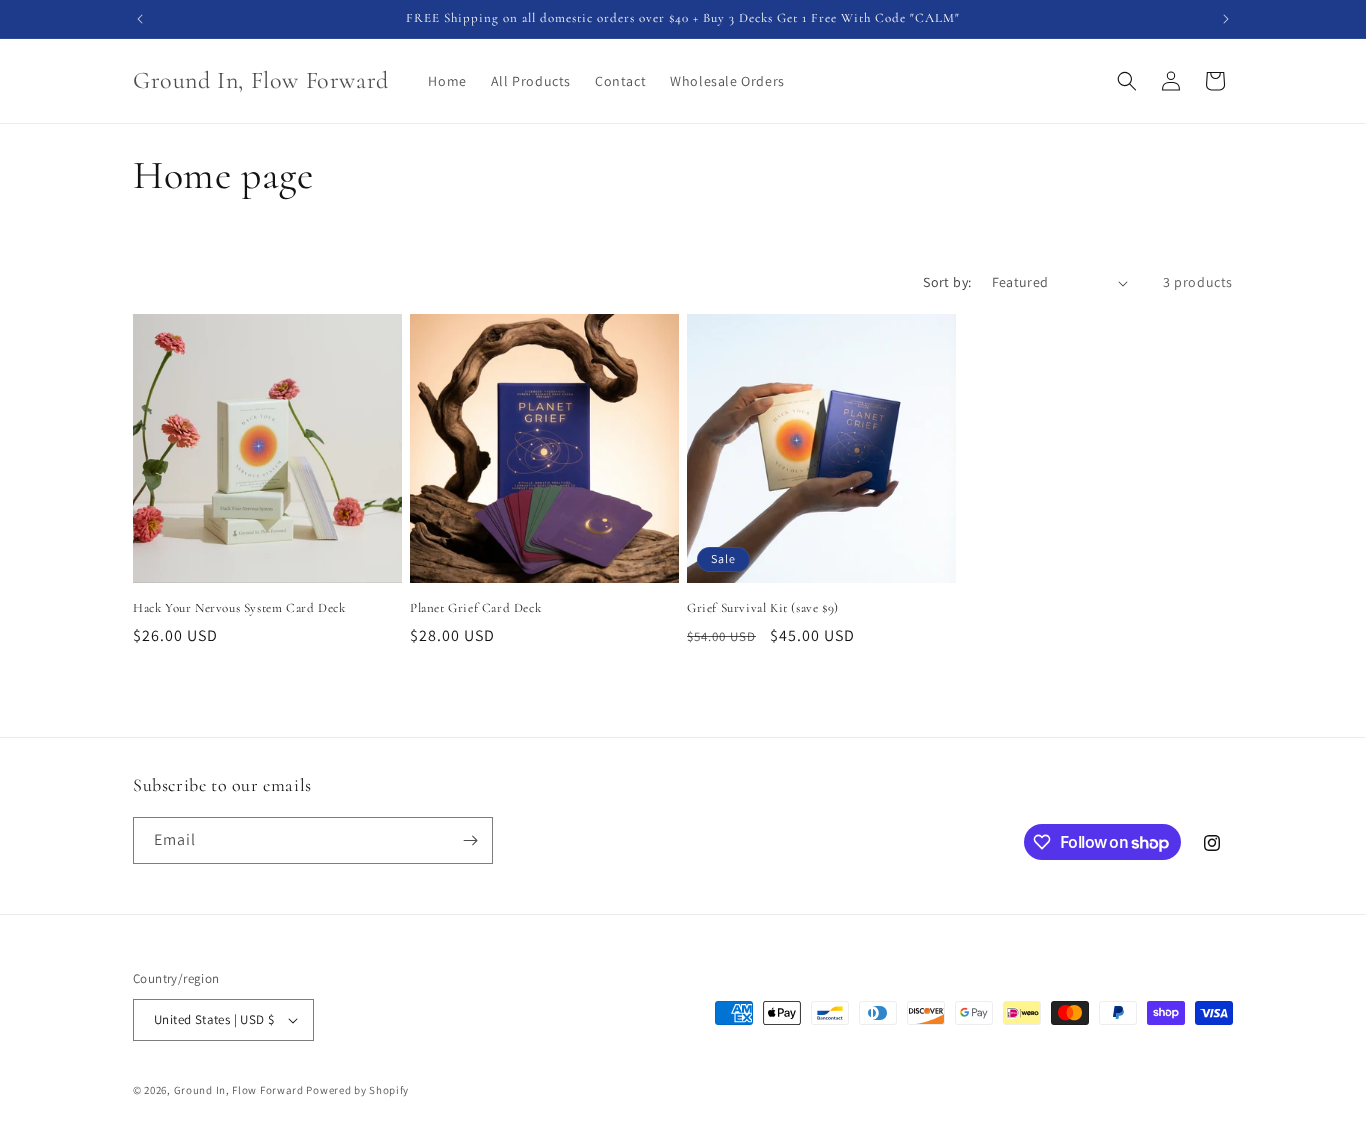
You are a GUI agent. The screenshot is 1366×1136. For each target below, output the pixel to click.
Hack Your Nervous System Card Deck (239, 608)
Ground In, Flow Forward (240, 1090)
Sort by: (947, 282)
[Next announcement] (1226, 19)
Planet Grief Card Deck (475, 608)
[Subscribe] (470, 840)
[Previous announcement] (140, 19)
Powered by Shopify (357, 1090)
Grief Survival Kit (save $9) (763, 608)
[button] (1127, 81)
